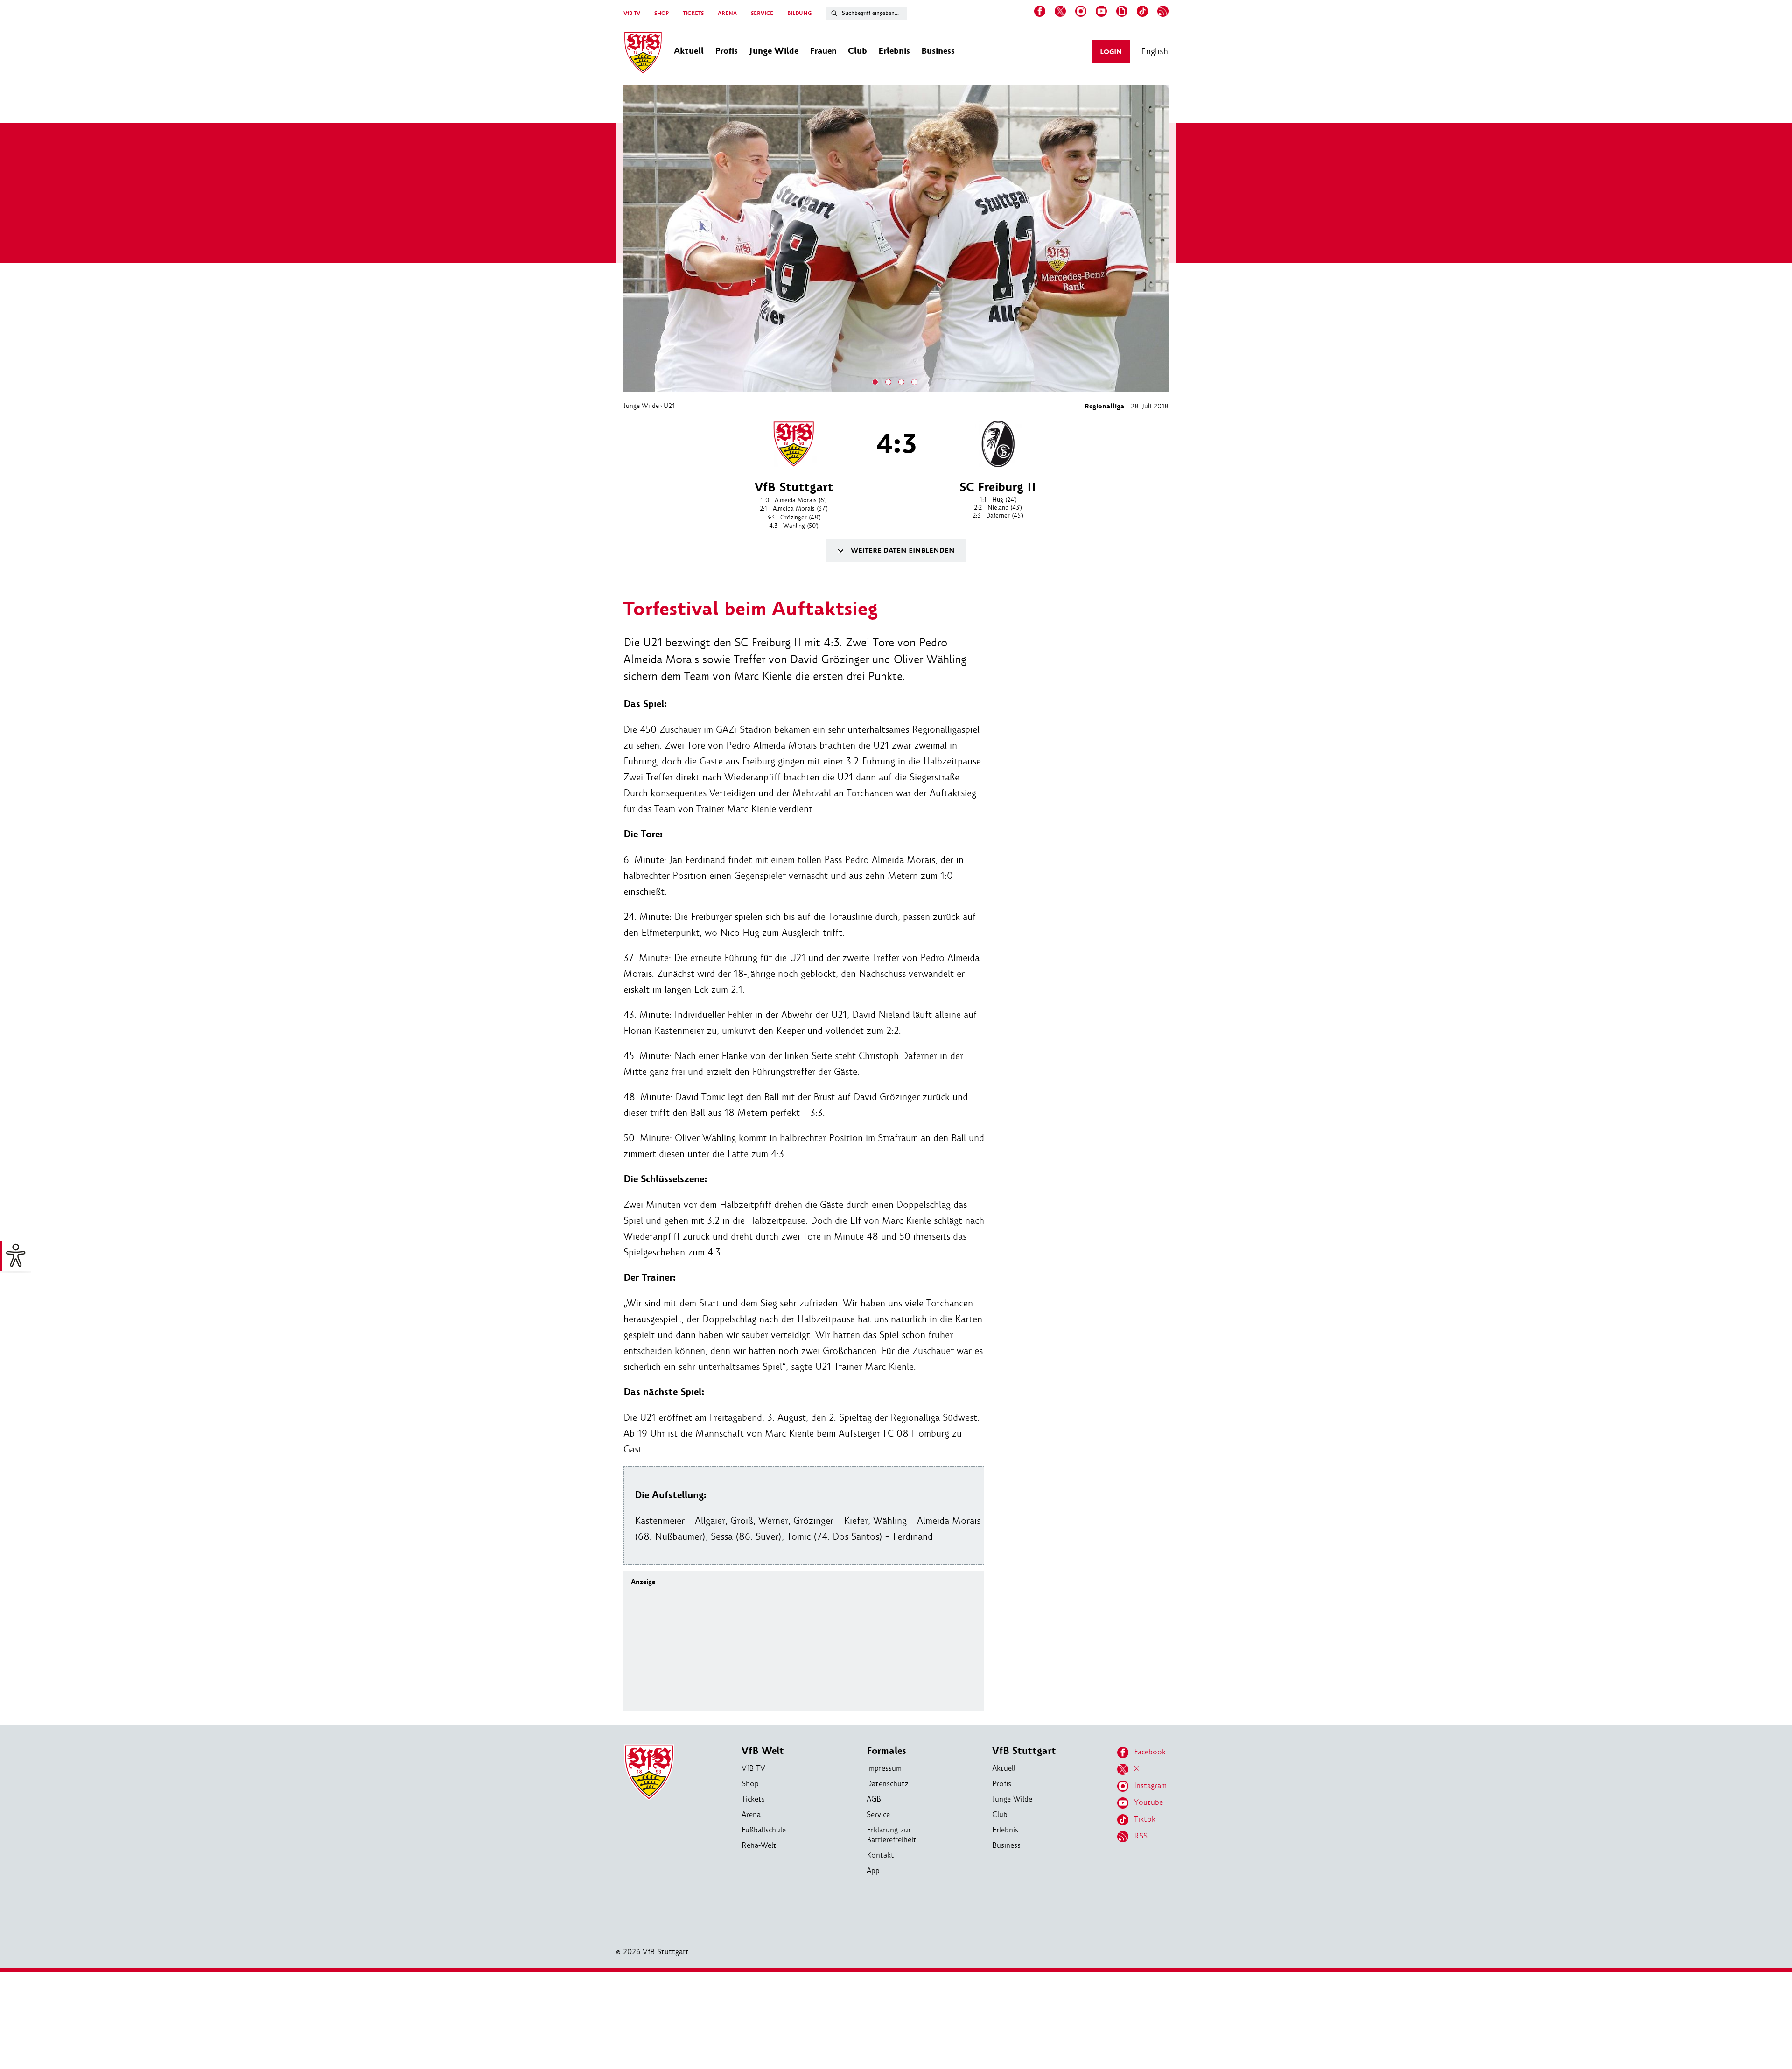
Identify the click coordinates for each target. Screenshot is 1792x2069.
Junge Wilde (641, 406)
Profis (1002, 1784)
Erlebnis (1005, 1830)
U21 (669, 406)
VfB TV (632, 13)
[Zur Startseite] (643, 54)
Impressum (884, 1768)
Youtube (1148, 1802)
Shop (750, 1784)
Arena (751, 1814)
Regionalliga (1104, 406)
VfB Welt (763, 1751)
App (873, 1870)
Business (1006, 1845)
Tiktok (1145, 1819)
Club (1000, 1814)
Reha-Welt (759, 1845)
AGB (874, 1799)
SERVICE (762, 13)
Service (878, 1814)
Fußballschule (764, 1830)
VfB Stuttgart (1024, 1751)
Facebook (1150, 1752)
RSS (1141, 1836)
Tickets (753, 1799)
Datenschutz (888, 1784)
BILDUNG (799, 13)
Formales (886, 1751)
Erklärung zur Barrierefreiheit (892, 1835)
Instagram (1150, 1785)
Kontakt (880, 1855)
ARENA (727, 13)
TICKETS (693, 13)
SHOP (661, 13)
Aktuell (1004, 1768)
